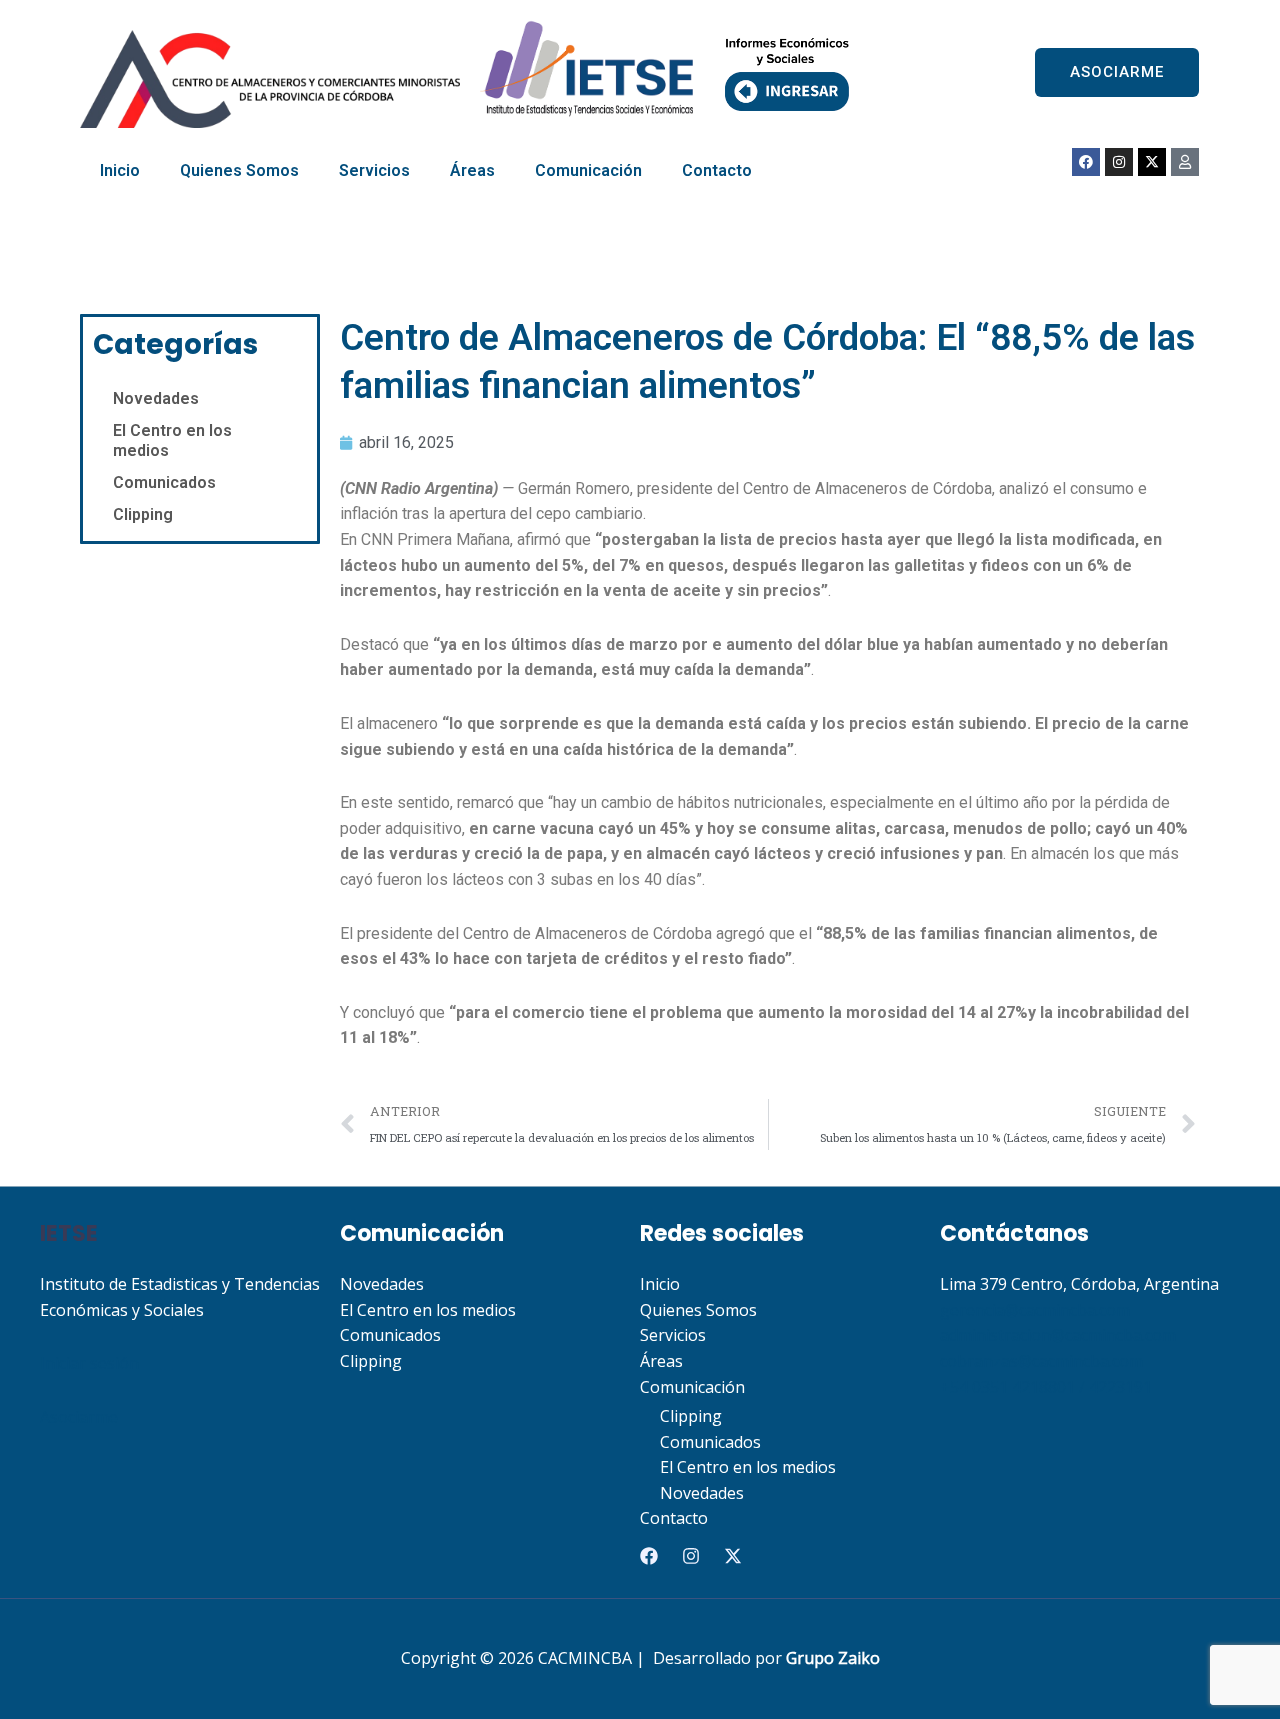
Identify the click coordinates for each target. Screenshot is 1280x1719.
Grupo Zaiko (833, 1658)
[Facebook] (649, 1556)
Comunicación (588, 170)
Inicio (120, 170)
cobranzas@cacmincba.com (1041, 1361)
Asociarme (79, 1417)
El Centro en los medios (172, 440)
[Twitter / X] (733, 1556)
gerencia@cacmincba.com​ (1035, 1310)
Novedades (156, 398)
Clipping (143, 514)
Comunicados (164, 482)
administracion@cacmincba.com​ (1058, 1335)
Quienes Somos (239, 170)
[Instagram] (691, 1556)
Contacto (717, 170)
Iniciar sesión (89, 1363)
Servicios (374, 170)
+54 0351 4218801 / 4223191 (1046, 1387)
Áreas (472, 170)
